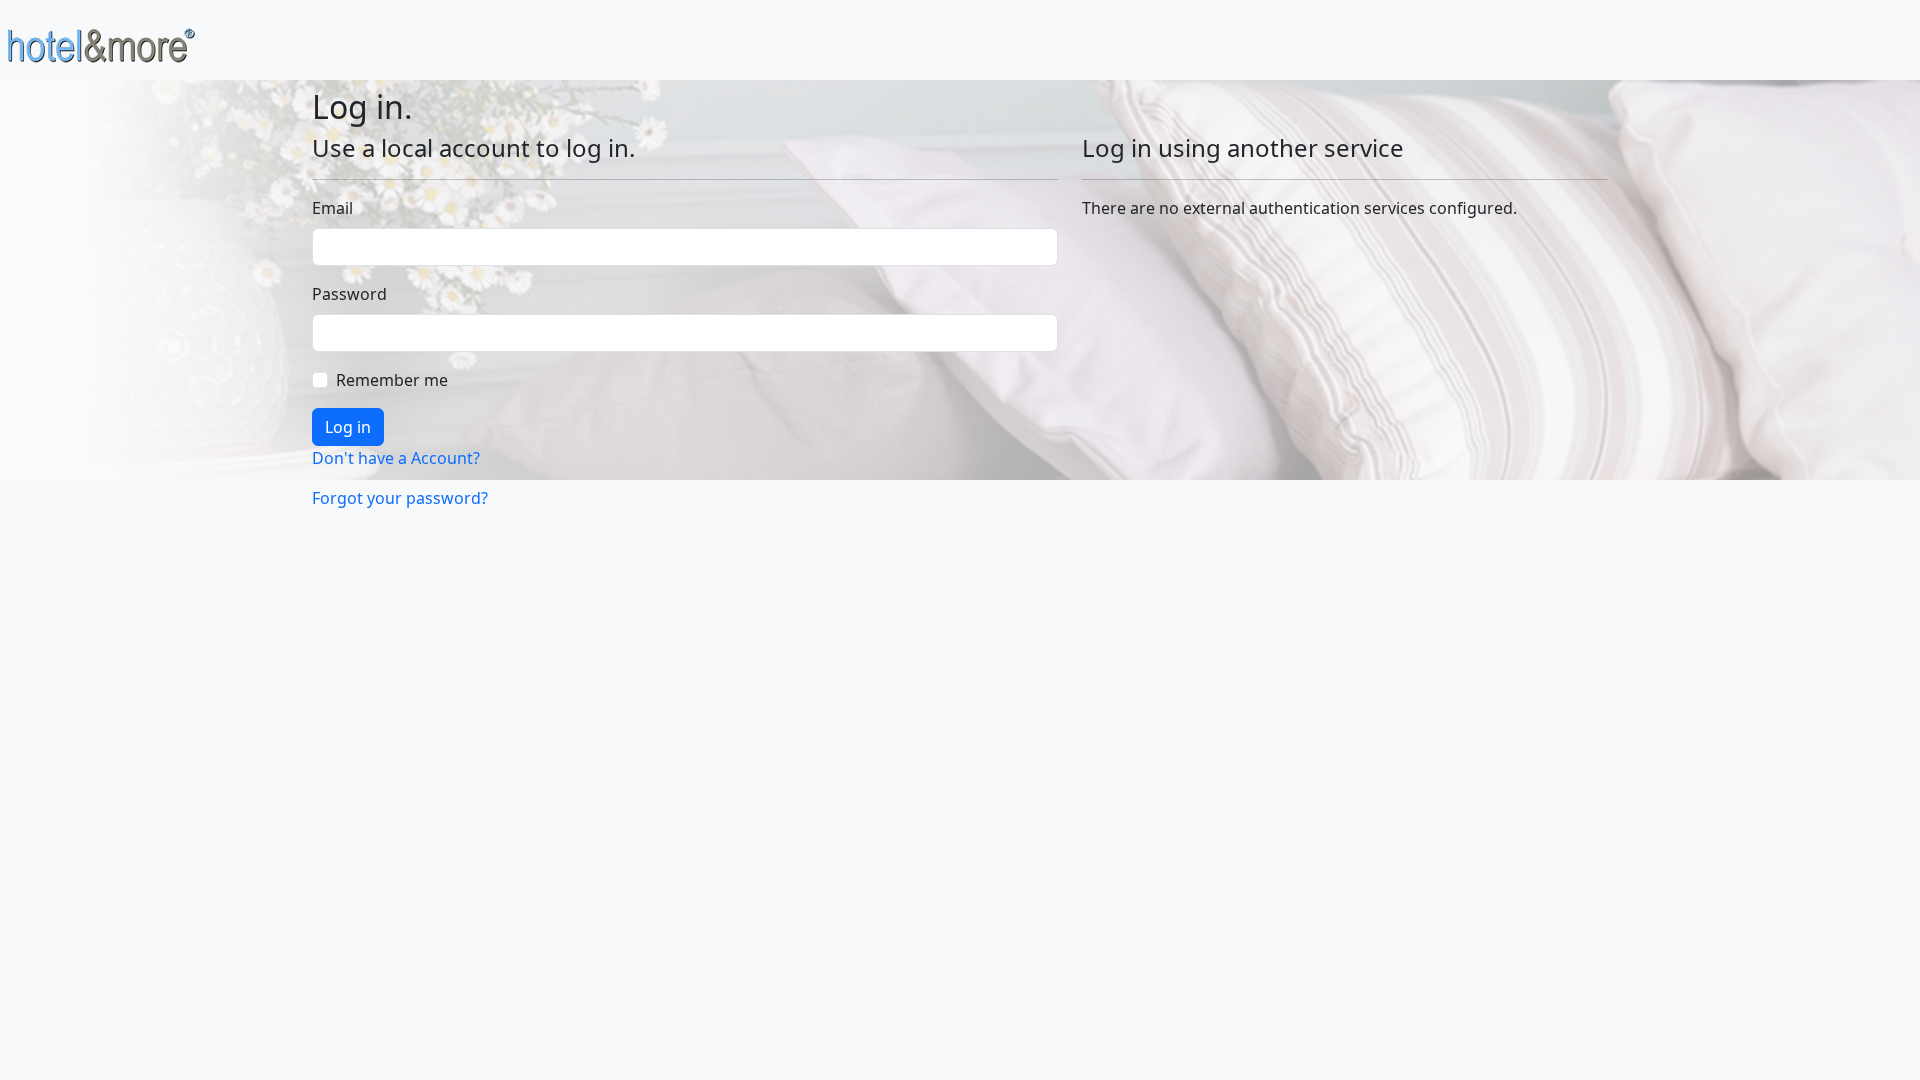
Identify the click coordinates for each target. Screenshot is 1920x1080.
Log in (348, 427)
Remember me (392, 380)
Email (332, 208)
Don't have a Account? (396, 458)
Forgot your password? (400, 498)
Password (349, 294)
